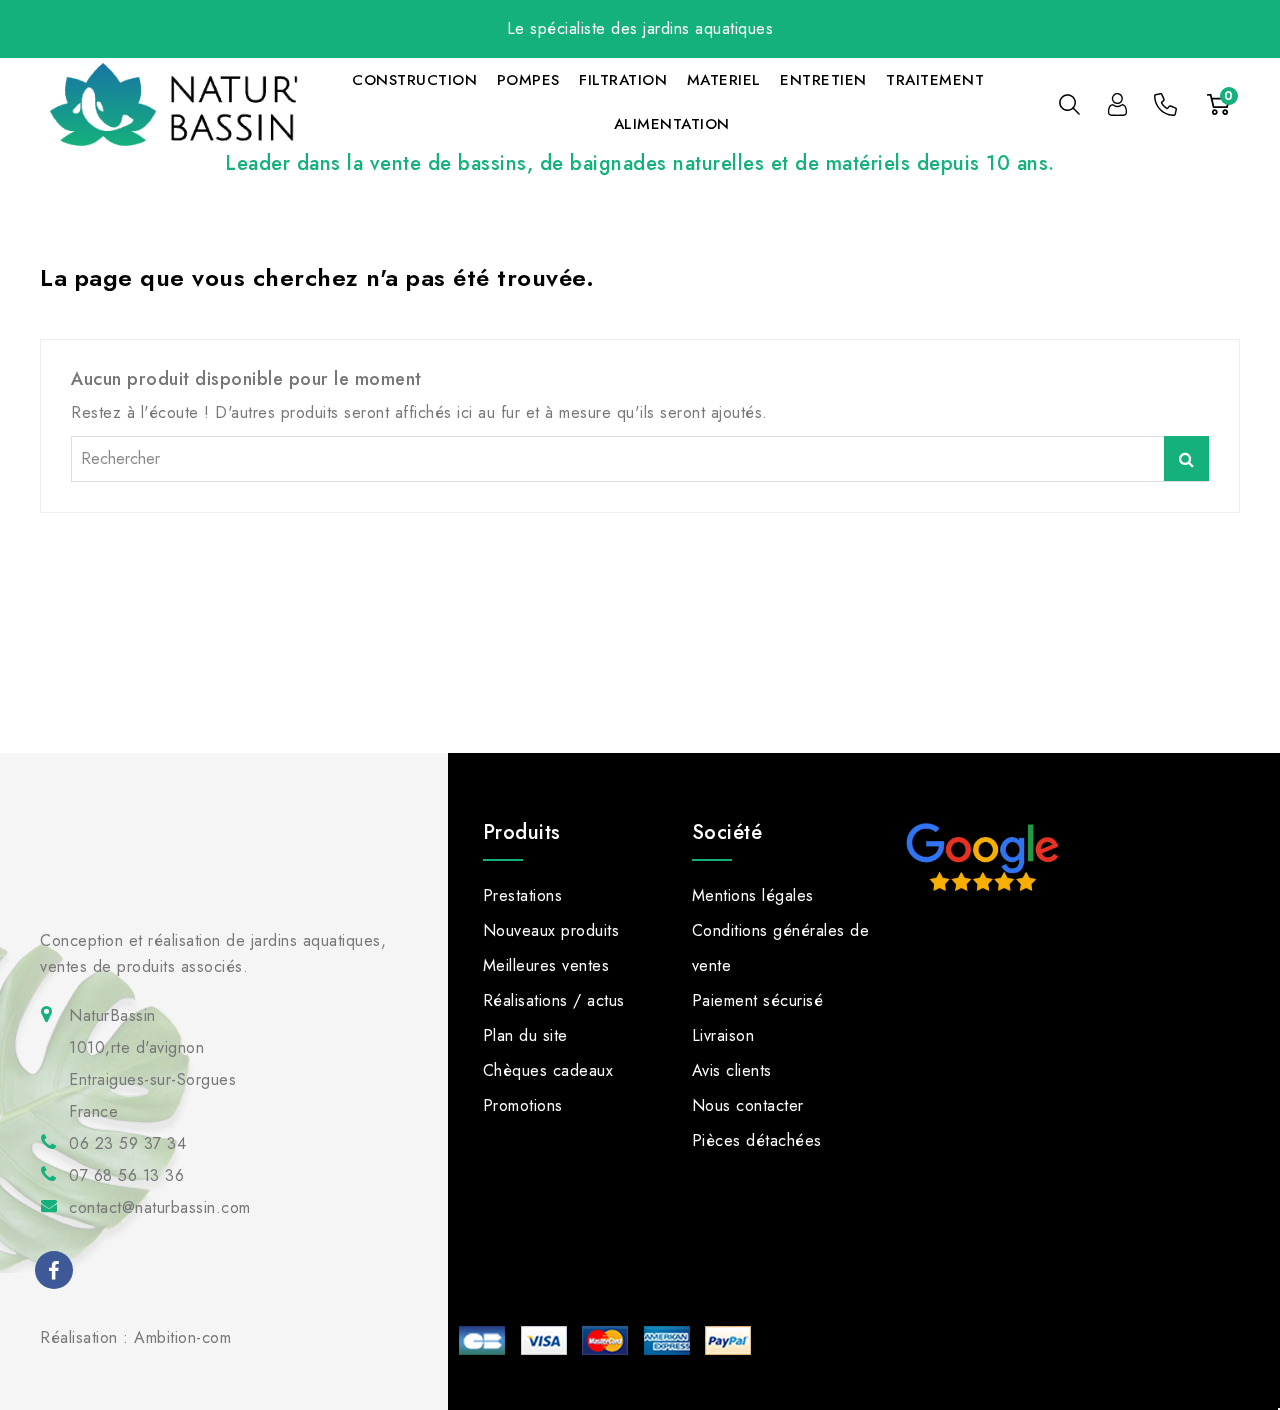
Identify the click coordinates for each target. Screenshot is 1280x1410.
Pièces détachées (757, 1140)
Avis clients (732, 1070)
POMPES (528, 80)
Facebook (56, 1273)
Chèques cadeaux (548, 1070)
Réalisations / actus (554, 1000)
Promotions (523, 1105)
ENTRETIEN (823, 80)
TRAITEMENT (935, 80)
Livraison (723, 1035)
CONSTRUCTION (414, 80)
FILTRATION (623, 80)
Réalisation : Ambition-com (135, 1337)
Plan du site (525, 1035)
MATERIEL (724, 80)
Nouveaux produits (551, 930)
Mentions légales (753, 895)
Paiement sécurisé (758, 1000)
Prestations (523, 895)
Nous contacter (748, 1105)
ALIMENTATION (672, 124)
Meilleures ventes (546, 965)
